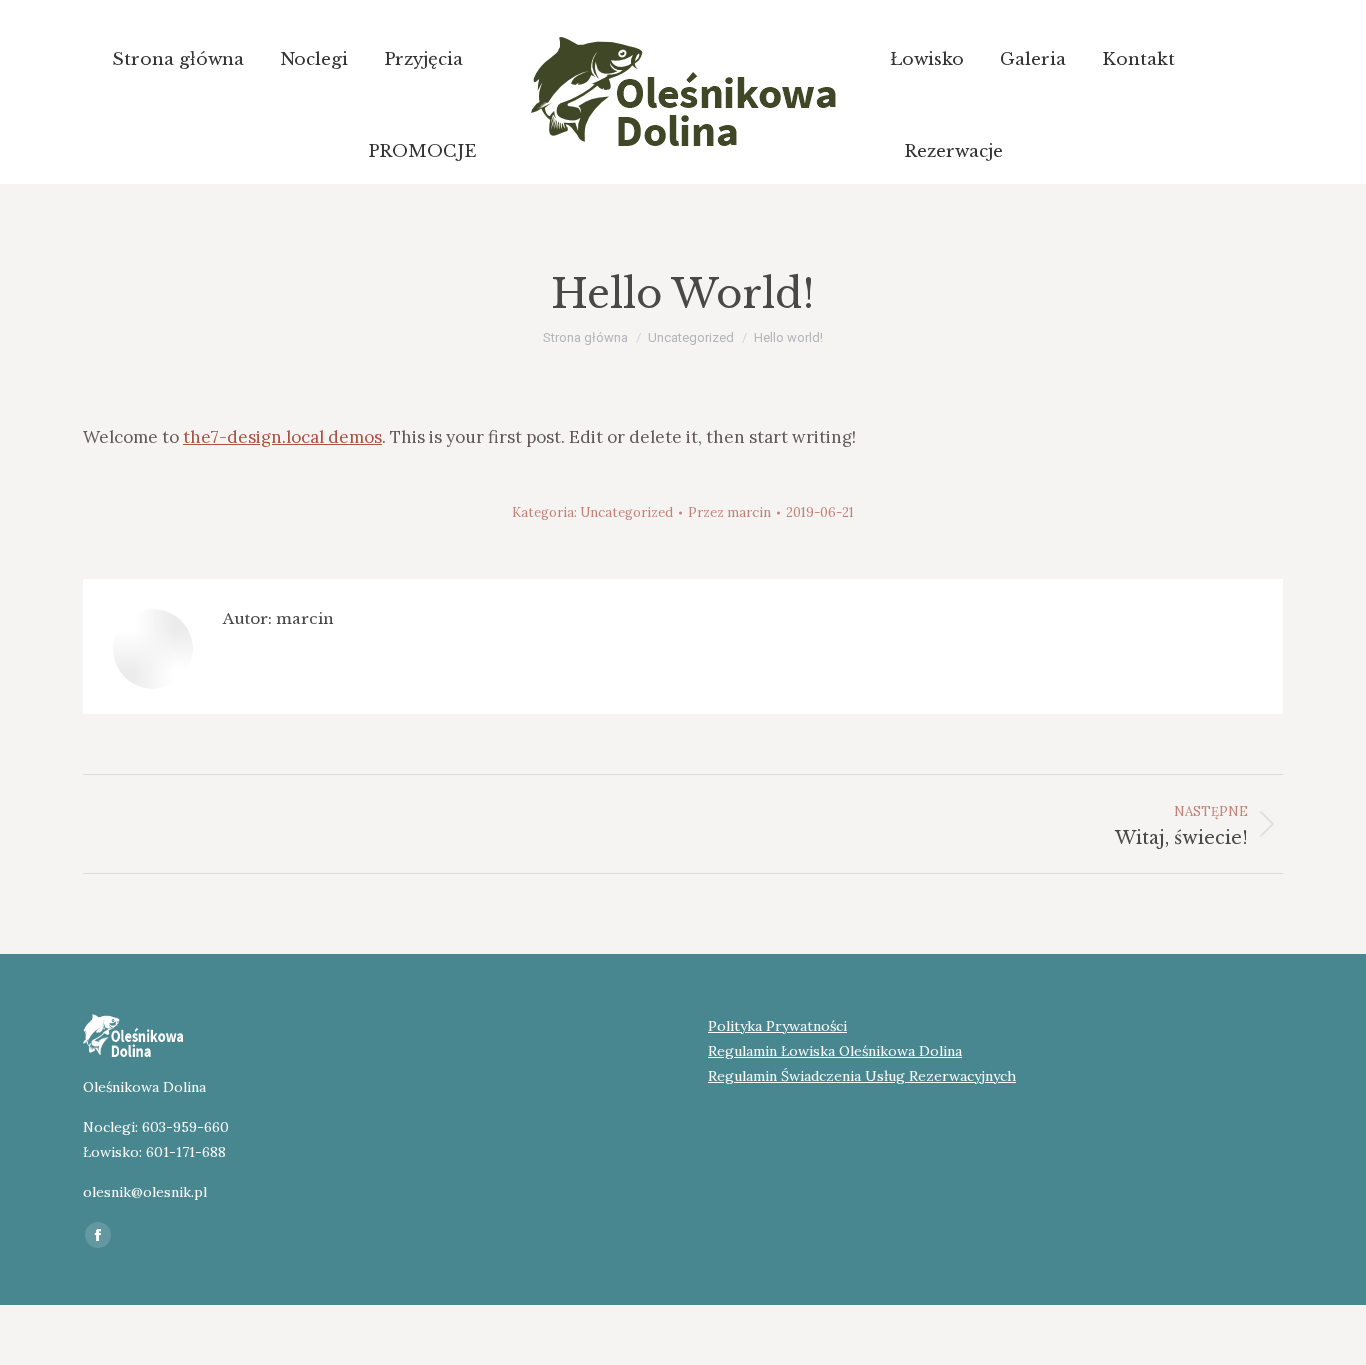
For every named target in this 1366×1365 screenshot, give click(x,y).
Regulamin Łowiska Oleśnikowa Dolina (835, 1051)
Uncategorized (626, 512)
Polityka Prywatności (777, 1026)
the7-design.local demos (282, 437)
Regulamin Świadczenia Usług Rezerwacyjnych (862, 1076)
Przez (729, 512)
